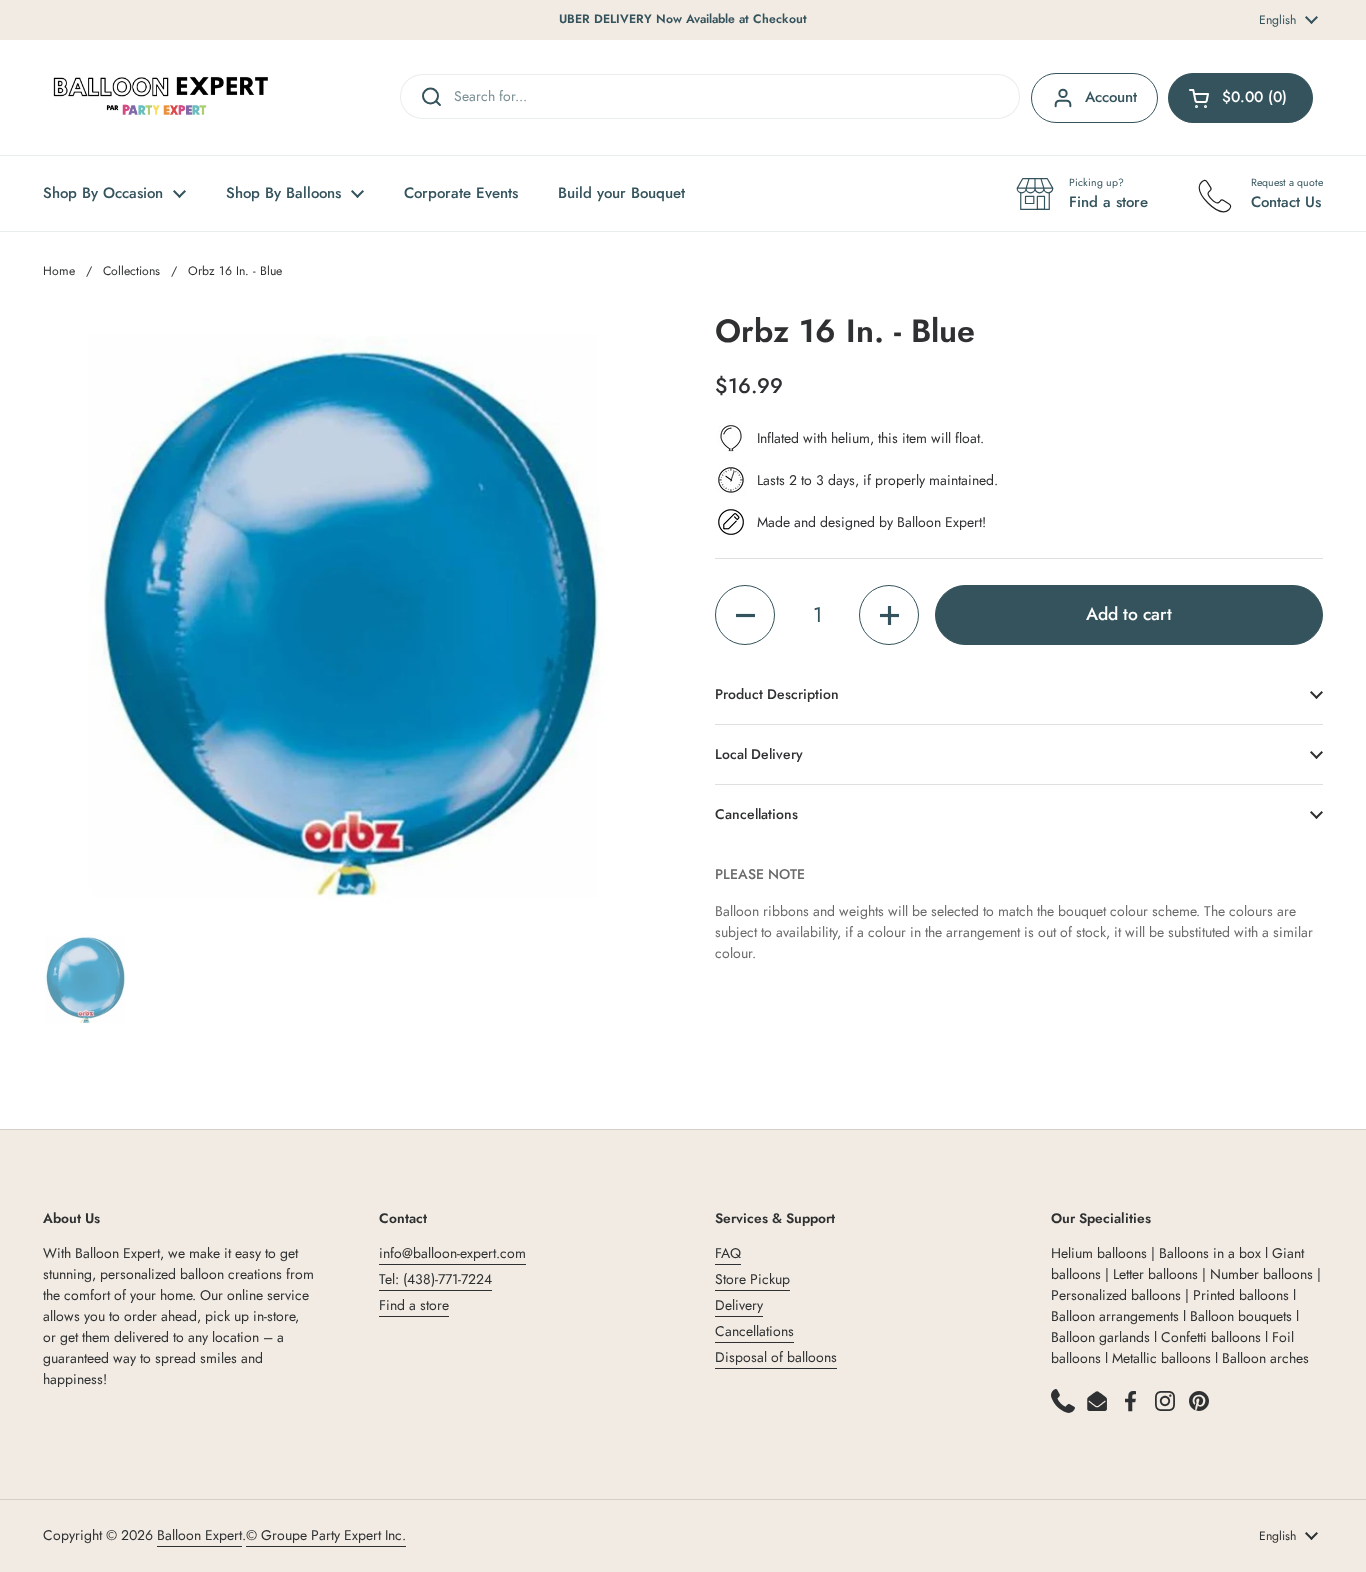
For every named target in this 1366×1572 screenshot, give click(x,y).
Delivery (739, 1305)
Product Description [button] (777, 694)
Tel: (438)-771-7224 (435, 1279)
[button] (745, 615)
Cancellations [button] (756, 814)
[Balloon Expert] (161, 97)
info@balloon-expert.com (452, 1253)
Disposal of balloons (776, 1357)
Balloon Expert (199, 1535)
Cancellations (754, 1331)
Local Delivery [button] (759, 754)
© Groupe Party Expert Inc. (326, 1535)
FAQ (728, 1253)
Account (1111, 97)
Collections (131, 271)
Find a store (414, 1305)
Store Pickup (752, 1279)
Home (59, 271)
